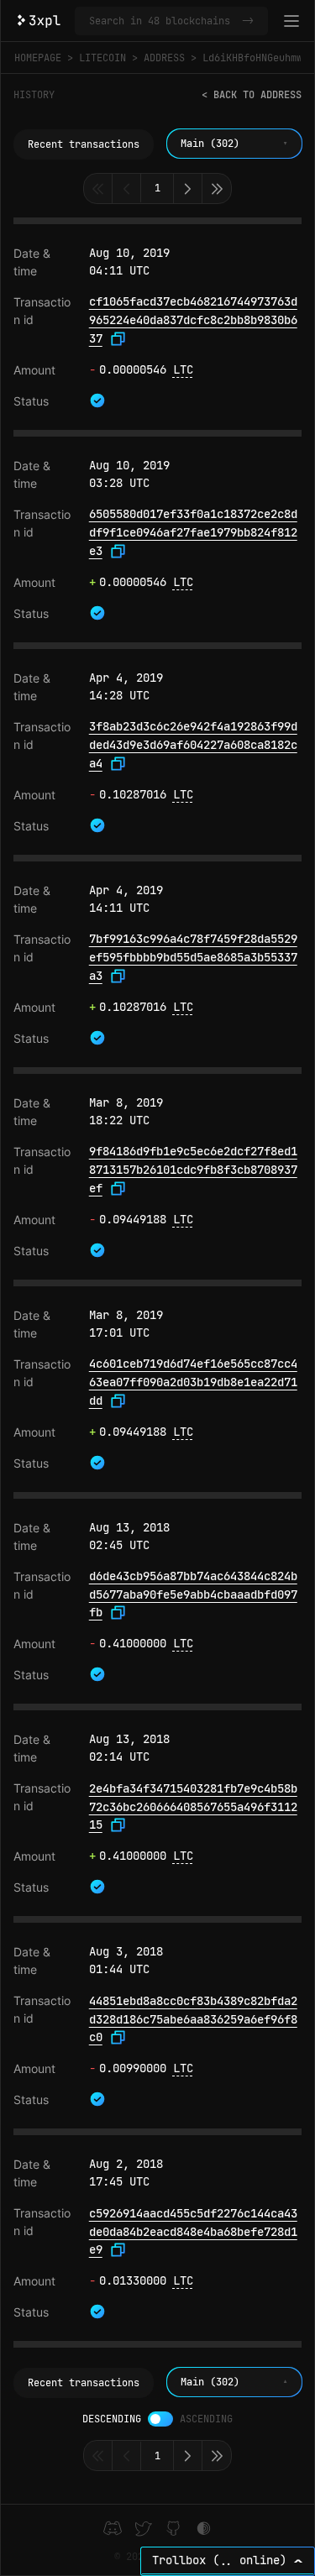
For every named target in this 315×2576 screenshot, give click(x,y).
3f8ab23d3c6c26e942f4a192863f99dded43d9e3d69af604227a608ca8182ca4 (193, 744)
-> (248, 21)
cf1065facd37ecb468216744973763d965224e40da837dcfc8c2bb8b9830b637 (193, 319)
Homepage (38, 58)
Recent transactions (84, 144)
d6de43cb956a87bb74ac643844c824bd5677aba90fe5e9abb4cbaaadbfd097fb (193, 1594)
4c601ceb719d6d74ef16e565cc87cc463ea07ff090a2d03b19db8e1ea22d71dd (193, 1382)
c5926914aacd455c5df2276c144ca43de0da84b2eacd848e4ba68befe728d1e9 (193, 2231)
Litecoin (102, 58)
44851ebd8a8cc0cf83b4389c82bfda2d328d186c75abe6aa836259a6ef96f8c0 (193, 2019)
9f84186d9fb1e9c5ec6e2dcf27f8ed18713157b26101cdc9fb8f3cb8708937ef (193, 1169)
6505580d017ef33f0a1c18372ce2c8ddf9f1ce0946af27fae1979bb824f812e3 (193, 532)
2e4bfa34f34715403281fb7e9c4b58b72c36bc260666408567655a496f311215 (193, 1806)
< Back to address (252, 95)
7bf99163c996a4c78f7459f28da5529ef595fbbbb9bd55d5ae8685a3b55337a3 (193, 957)
